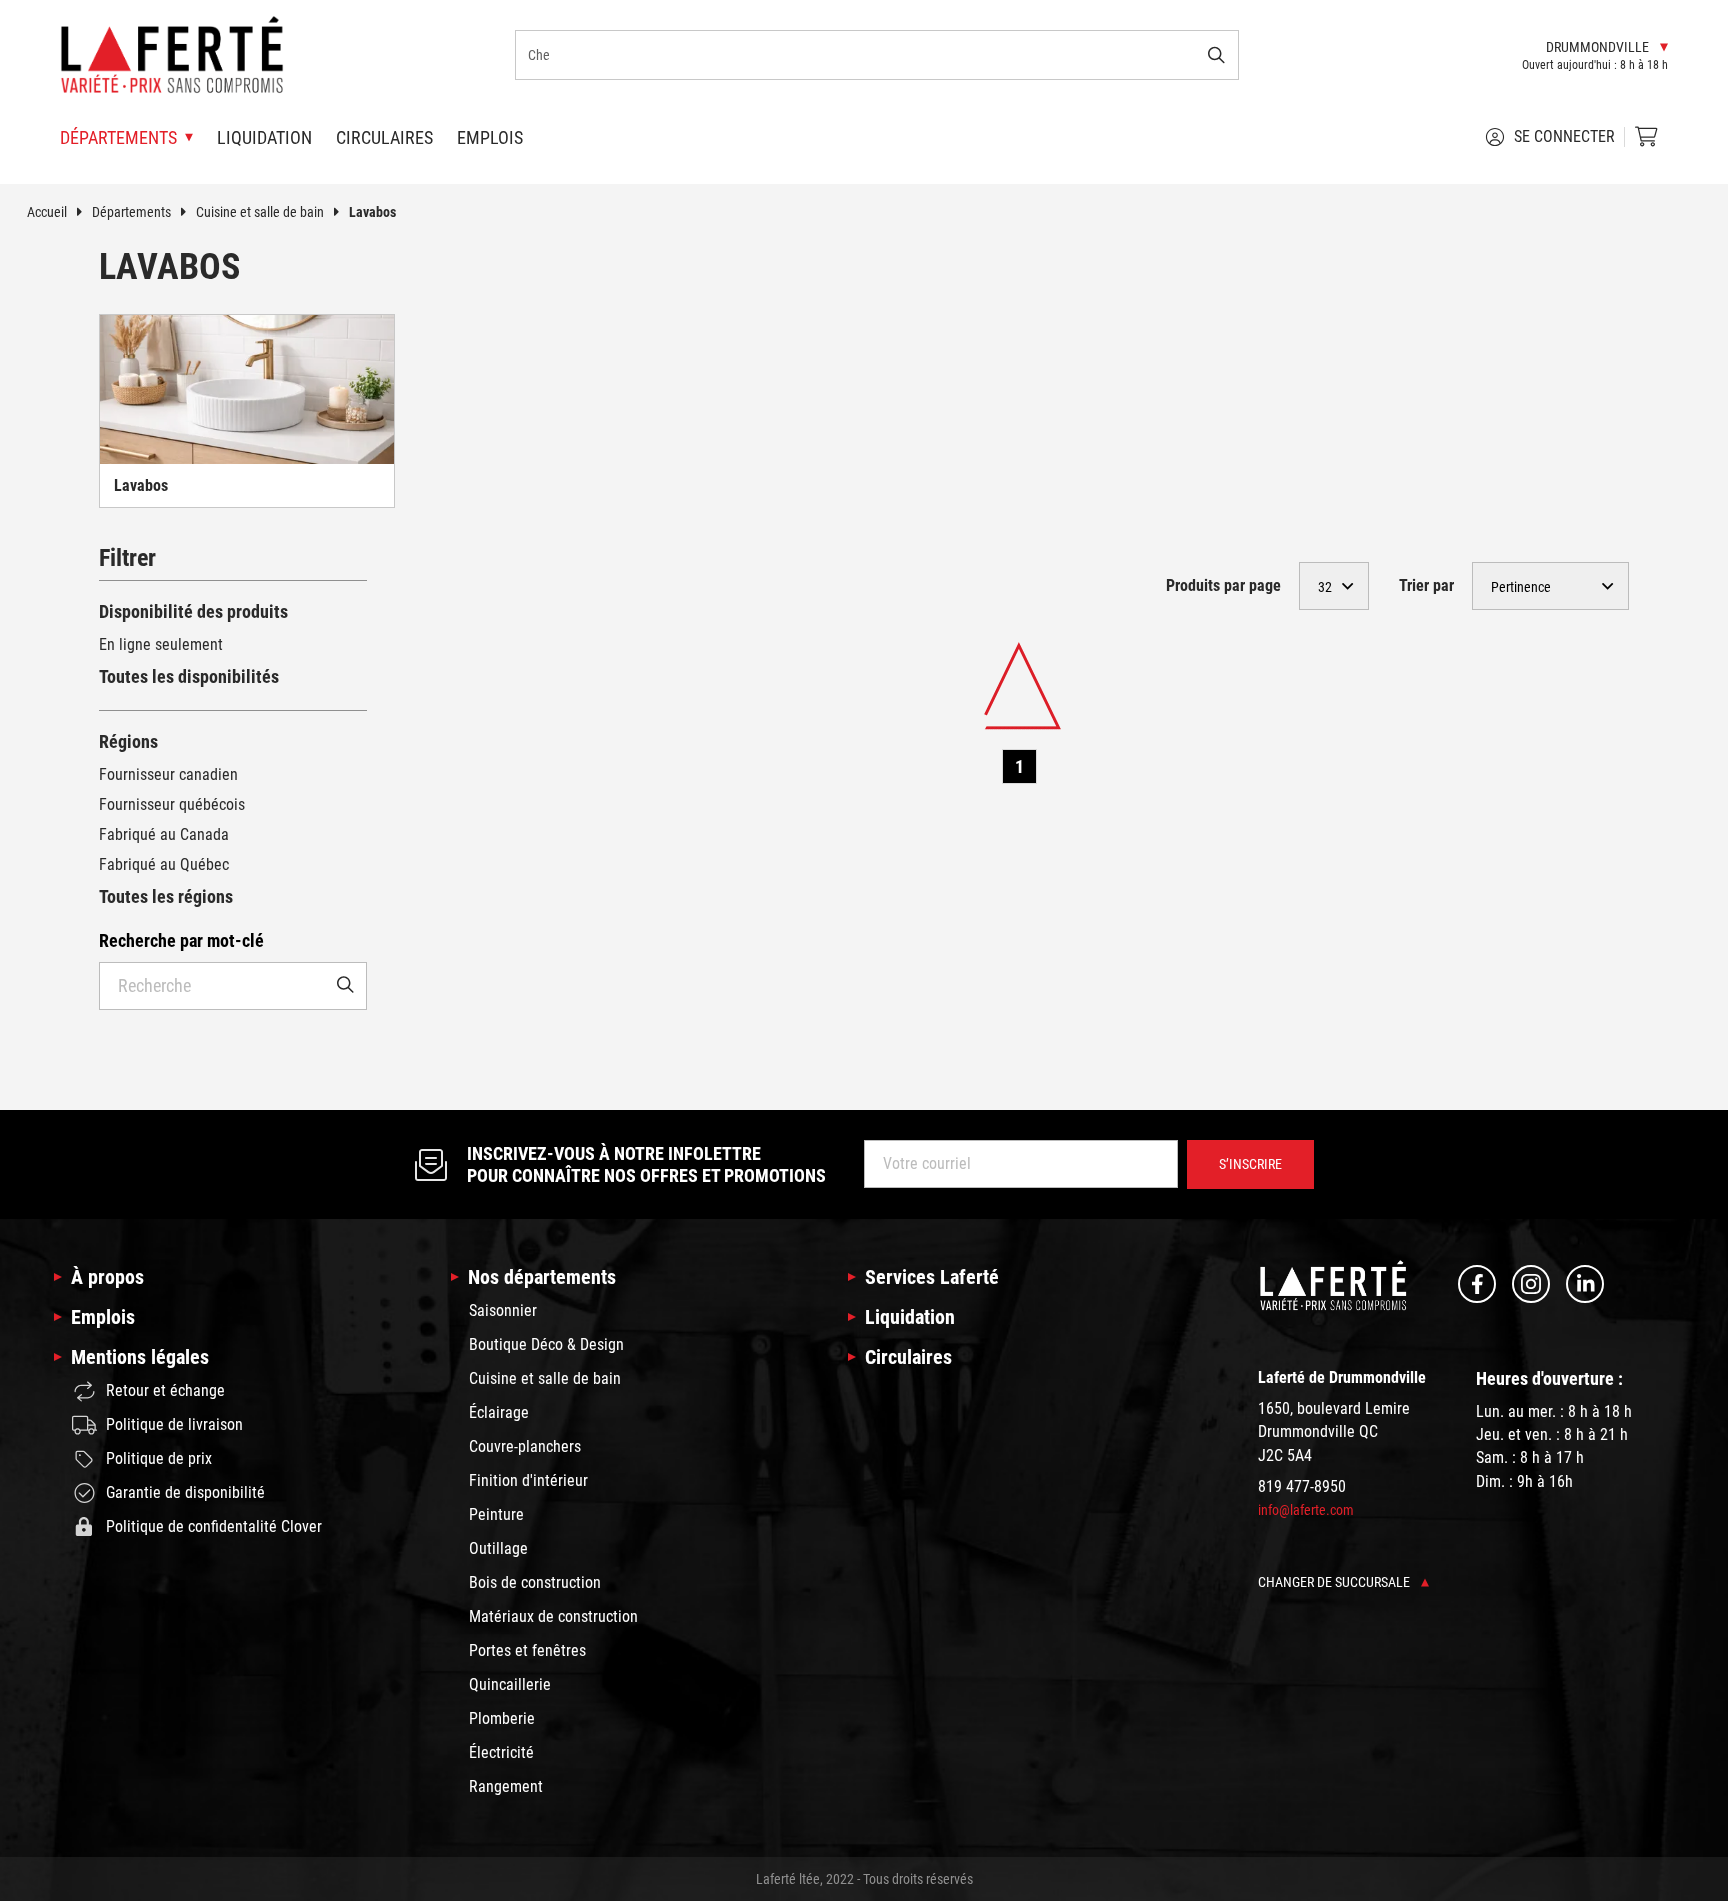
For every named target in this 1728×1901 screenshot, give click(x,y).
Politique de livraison (174, 1424)
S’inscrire (1250, 1164)
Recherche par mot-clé (181, 940)
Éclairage (499, 1412)
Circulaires (384, 137)
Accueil (47, 212)
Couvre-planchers (525, 1446)
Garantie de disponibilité (185, 1492)
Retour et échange (165, 1390)
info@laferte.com (1306, 1510)
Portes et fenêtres (527, 1650)
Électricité (501, 1752)
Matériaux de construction (553, 1616)
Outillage (498, 1548)
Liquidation (264, 137)
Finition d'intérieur (528, 1480)
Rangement (506, 1786)
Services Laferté (932, 1277)
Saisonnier (503, 1310)
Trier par (1426, 585)
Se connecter (1564, 136)
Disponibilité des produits (193, 611)
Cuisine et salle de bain (260, 212)
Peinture (496, 1514)
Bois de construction (535, 1582)
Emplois (490, 137)
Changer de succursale (1335, 1582)
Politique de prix (159, 1458)
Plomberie (502, 1718)
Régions (128, 741)
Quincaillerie (510, 1684)
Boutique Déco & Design (546, 1344)
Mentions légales (140, 1357)
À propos (107, 1277)
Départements (131, 212)
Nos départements (542, 1277)
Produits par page (1223, 585)
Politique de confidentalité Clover (214, 1526)
